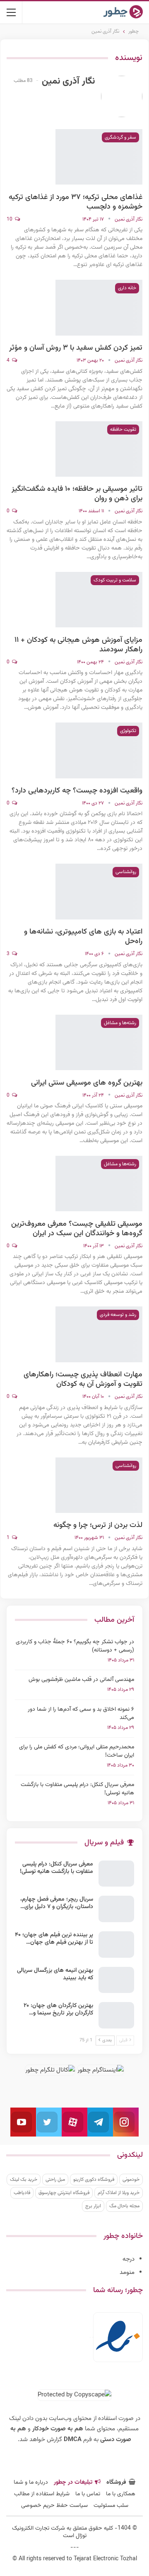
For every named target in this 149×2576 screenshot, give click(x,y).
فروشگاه (116, 2482)
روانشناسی (126, 872)
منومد (127, 2272)
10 (10, 219)
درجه (129, 2259)
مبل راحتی (55, 2180)
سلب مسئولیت (111, 2506)
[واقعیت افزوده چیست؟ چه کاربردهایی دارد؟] (99, 750)
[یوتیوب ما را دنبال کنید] (23, 2122)
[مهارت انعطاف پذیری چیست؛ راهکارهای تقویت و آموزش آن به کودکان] (99, 1334)
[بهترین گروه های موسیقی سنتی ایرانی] (99, 1042)
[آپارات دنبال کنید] (74, 2122)
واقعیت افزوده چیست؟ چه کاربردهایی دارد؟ (77, 791)
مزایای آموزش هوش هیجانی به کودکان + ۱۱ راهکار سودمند (78, 645)
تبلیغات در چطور (73, 2482)
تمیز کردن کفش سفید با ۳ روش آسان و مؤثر (76, 348)
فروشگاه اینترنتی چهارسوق (64, 2193)
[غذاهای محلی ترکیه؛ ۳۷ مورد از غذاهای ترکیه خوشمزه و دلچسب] (99, 157)
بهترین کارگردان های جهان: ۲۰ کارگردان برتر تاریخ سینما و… (58, 2009)
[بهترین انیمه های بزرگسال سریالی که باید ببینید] (116, 1980)
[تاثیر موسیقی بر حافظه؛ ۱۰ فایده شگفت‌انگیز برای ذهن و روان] (99, 449)
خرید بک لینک (24, 2180)
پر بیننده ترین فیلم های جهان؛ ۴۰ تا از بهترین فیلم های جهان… (54, 1939)
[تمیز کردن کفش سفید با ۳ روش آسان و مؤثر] (99, 307)
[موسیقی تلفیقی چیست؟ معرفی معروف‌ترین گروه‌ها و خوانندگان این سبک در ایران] (99, 1184)
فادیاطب (22, 2193)
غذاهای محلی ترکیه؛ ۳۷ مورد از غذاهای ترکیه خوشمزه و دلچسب (76, 202)
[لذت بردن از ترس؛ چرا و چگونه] (99, 1485)
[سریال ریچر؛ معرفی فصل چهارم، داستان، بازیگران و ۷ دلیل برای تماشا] (116, 1909)
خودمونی (131, 2180)
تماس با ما (88, 2494)
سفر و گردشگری (120, 137)
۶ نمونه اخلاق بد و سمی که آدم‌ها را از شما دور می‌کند (81, 1714)
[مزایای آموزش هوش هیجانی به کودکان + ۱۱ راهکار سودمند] (99, 600)
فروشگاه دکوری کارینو (94, 2180)
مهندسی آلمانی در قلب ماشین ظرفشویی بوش (81, 1680)
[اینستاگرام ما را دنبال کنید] (126, 2122)
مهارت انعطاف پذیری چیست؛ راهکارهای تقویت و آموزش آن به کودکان (83, 1379)
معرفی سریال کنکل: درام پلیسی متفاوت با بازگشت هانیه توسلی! (77, 1789)
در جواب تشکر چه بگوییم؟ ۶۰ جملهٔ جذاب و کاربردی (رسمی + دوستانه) (75, 1646)
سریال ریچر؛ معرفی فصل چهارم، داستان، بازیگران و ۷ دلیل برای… (57, 1903)
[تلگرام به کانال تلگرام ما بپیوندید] (100, 2122)
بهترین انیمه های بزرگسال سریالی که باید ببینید (55, 1974)
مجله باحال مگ (124, 2206)
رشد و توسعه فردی (118, 1315)
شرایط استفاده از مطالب (42, 2494)
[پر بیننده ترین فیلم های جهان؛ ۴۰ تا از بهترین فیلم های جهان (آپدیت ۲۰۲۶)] (116, 1945)
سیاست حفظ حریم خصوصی (54, 2506)
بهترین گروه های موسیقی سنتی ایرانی (87, 1083)
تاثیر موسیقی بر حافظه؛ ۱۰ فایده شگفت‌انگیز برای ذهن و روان (77, 494)
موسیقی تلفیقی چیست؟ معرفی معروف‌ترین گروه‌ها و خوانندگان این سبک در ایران (77, 1229)
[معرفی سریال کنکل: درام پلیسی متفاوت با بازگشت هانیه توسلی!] (116, 1874)
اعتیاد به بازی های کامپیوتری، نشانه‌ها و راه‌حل (83, 937)
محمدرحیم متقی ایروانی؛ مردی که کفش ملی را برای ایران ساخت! (77, 1751)
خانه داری (127, 288)
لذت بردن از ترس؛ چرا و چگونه (98, 1525)
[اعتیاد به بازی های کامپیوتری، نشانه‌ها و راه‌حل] (99, 891)
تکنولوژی (128, 731)
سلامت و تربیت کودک (115, 580)
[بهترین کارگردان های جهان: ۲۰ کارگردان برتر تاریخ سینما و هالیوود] (116, 2015)
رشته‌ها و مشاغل (120, 1023)
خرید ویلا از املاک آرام (119, 2193)
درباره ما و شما (31, 2482)
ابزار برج (93, 2206)
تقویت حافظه (123, 430)
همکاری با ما (121, 2494)
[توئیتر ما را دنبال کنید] (49, 2122)
